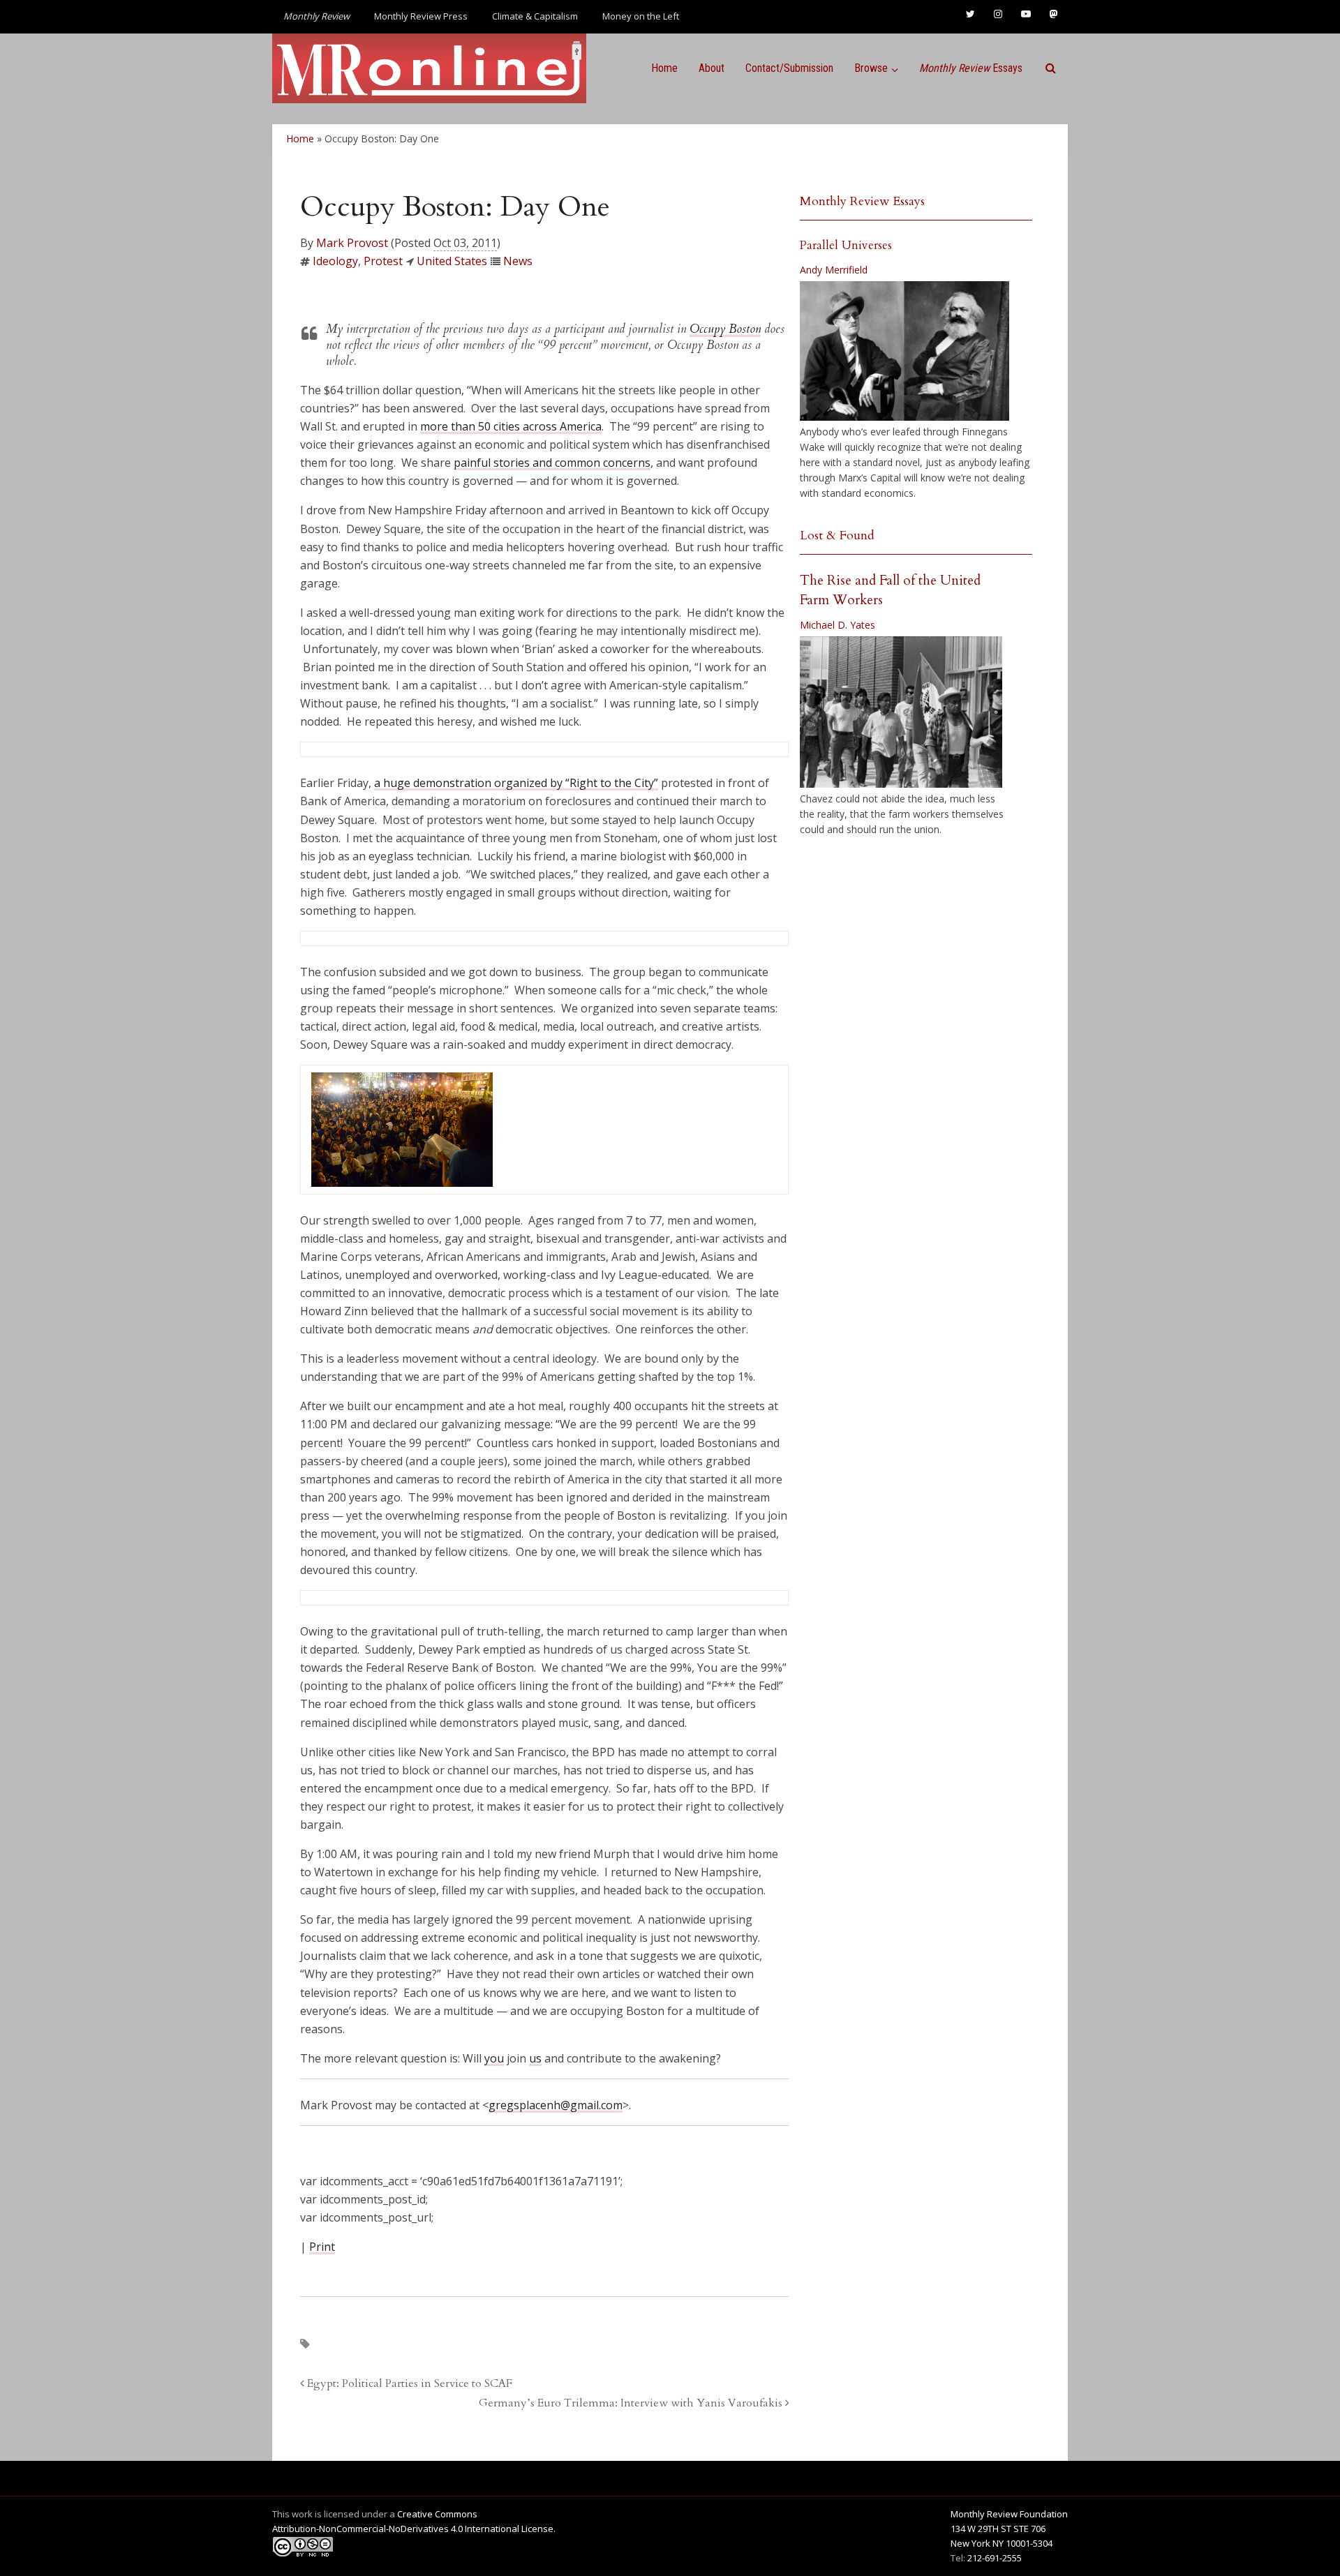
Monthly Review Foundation (1009, 2514)
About (712, 68)
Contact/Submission (789, 68)
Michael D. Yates (837, 625)
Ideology (335, 261)
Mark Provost (352, 243)
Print (322, 2247)
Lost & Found (837, 536)
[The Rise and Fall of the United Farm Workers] (901, 712)
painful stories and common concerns (552, 463)
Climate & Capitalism (535, 16)
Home (664, 68)
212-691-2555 (995, 2558)
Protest (383, 261)
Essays (971, 68)
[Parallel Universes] (904, 351)
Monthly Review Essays (862, 201)
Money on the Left (641, 16)
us (535, 2058)
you (494, 2058)
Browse (871, 68)
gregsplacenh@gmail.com (556, 2105)
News (518, 261)
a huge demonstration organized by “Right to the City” (516, 783)
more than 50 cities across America (511, 426)
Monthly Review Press (421, 16)
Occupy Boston (725, 329)
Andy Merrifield (834, 270)
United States (452, 261)
